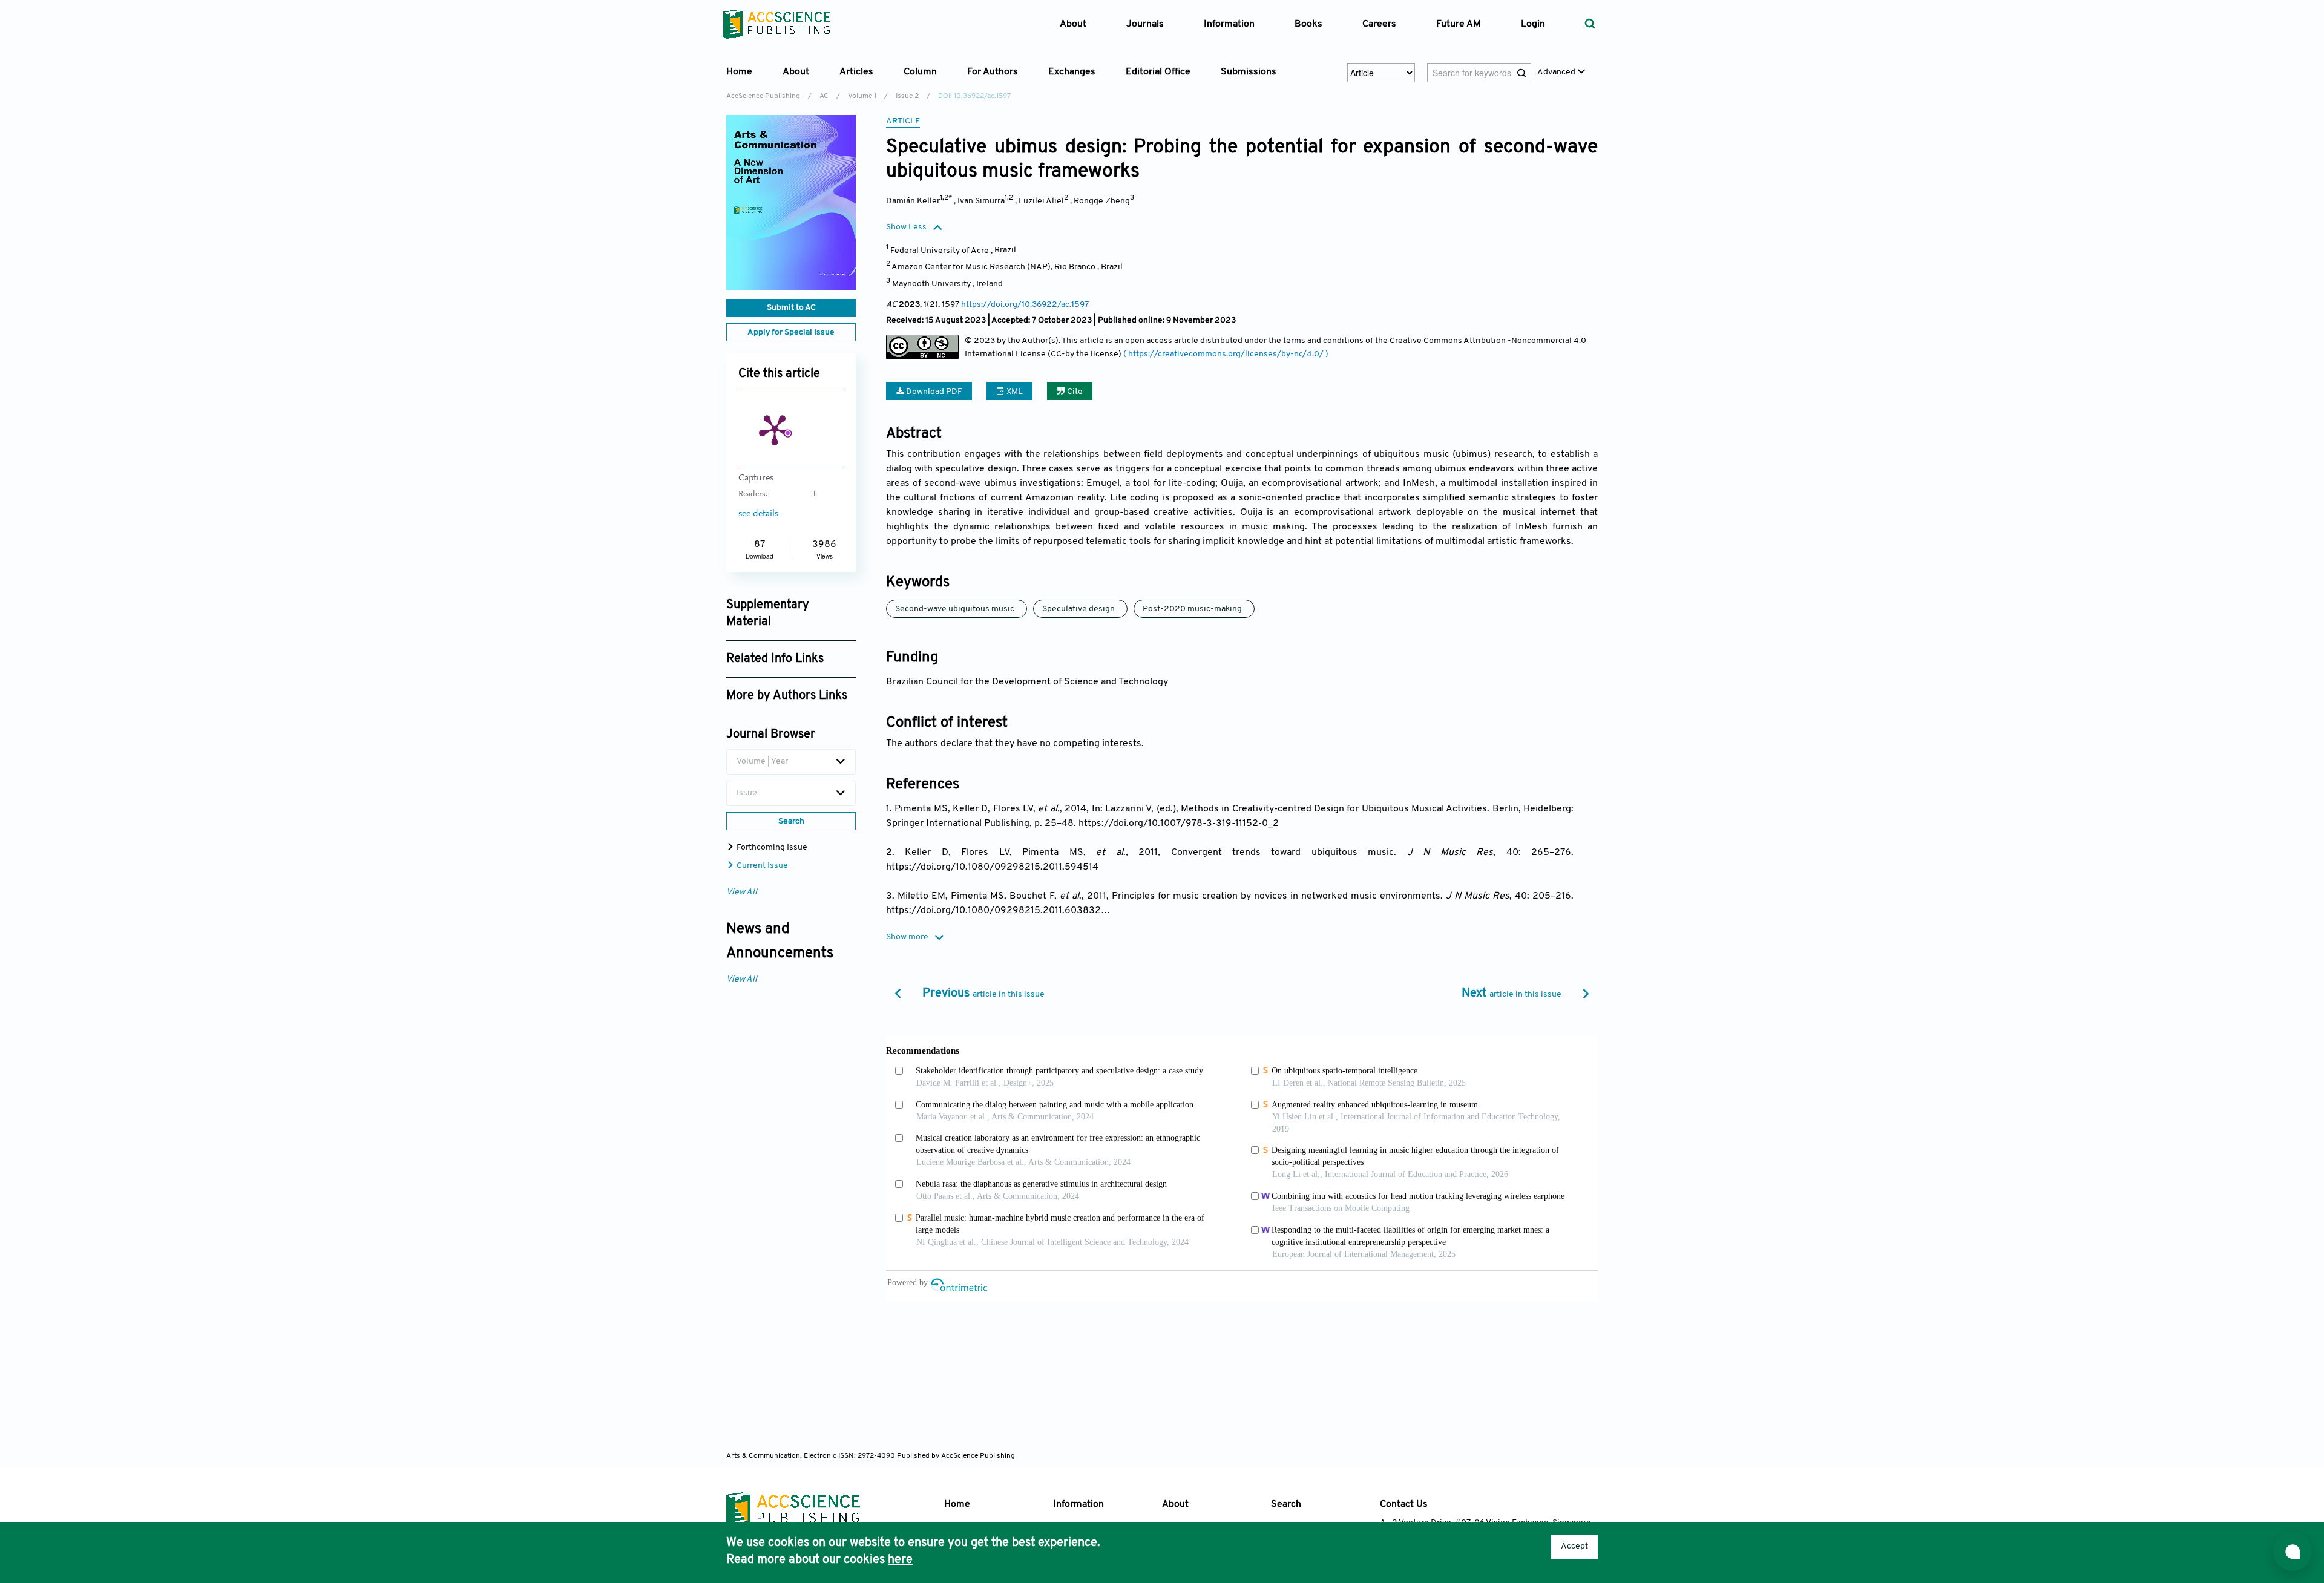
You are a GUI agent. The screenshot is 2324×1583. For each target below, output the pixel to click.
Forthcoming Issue (771, 847)
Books (1308, 24)
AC (824, 96)
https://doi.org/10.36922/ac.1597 (1025, 305)
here (900, 1560)
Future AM (1459, 24)
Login (1533, 24)
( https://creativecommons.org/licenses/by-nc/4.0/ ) (1226, 354)
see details (758, 514)
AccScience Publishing (763, 96)
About (1175, 1504)
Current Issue (761, 866)
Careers (1379, 24)
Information (1078, 1504)
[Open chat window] (2293, 1552)
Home (739, 72)
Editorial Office (1158, 72)
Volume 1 (862, 96)
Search (1286, 1504)
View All (742, 892)
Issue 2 (907, 96)
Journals (1145, 24)
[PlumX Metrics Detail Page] (775, 429)
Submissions (1249, 72)
